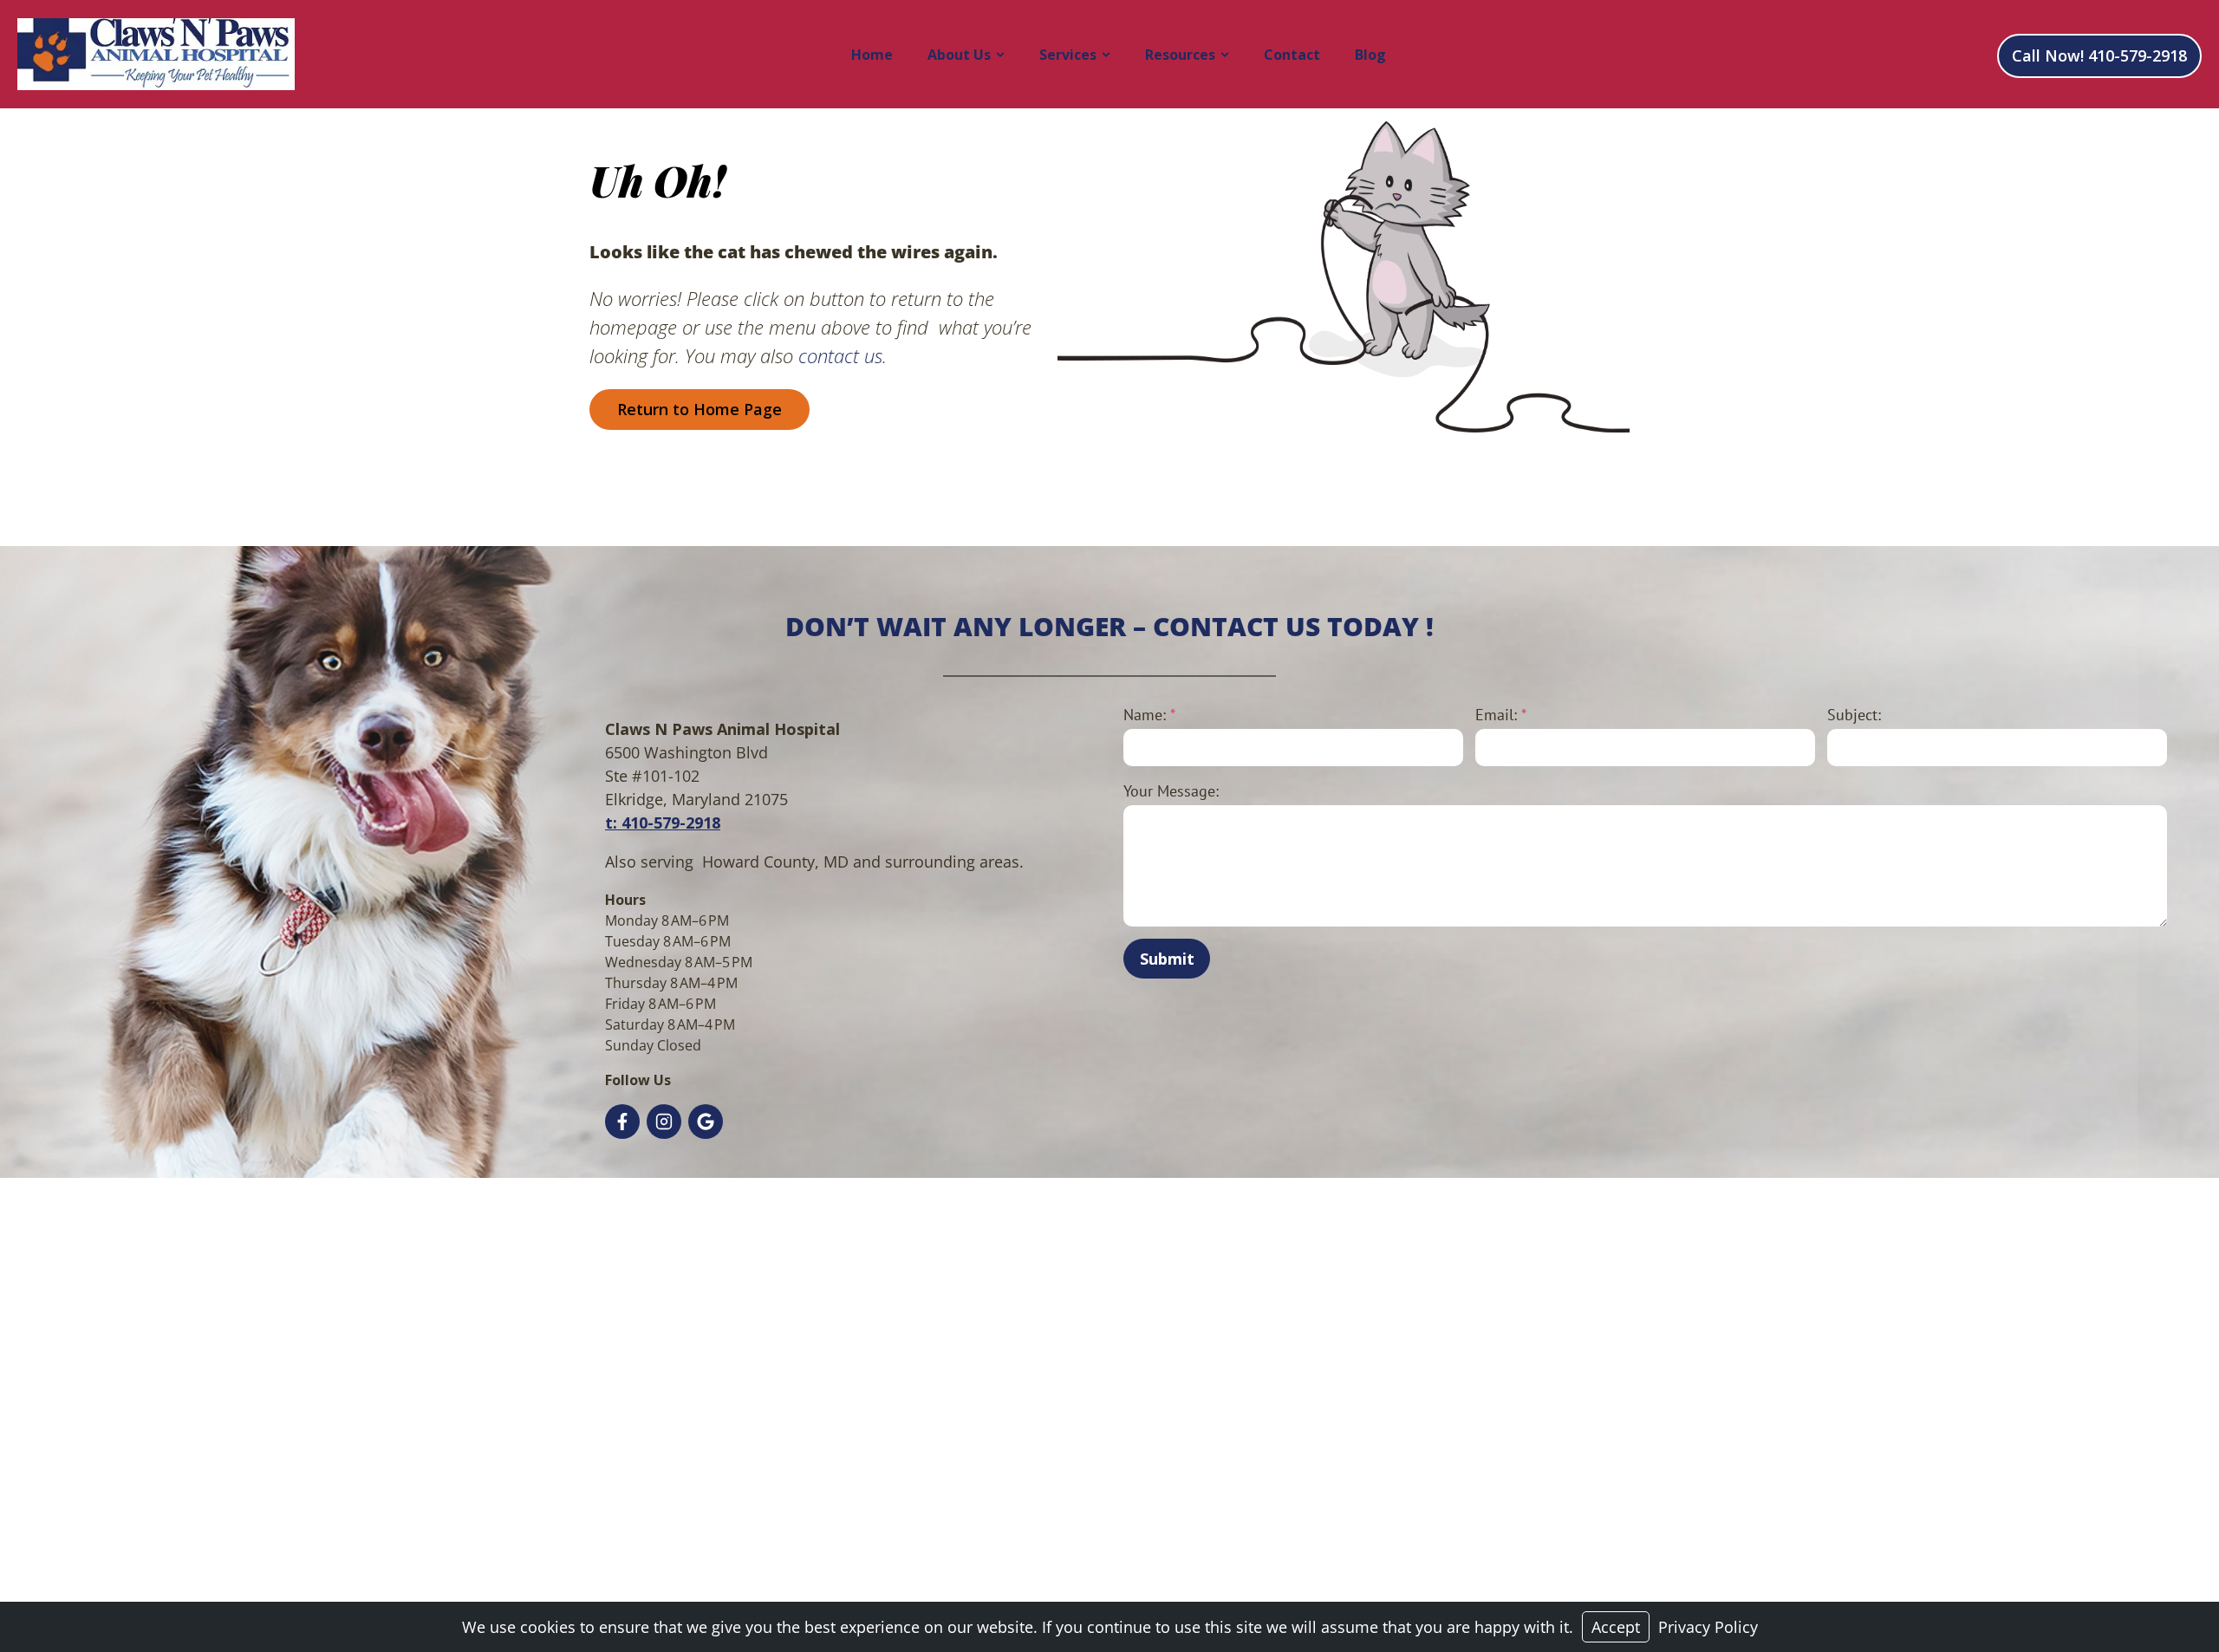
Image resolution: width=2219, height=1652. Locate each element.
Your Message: (1171, 791)
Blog (1370, 55)
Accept (1616, 1627)
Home (872, 55)
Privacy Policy (1708, 1627)
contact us (840, 355)
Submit (1167, 959)
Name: (1149, 715)
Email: (1501, 715)
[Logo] (156, 54)
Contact (1292, 55)
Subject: (1854, 715)
